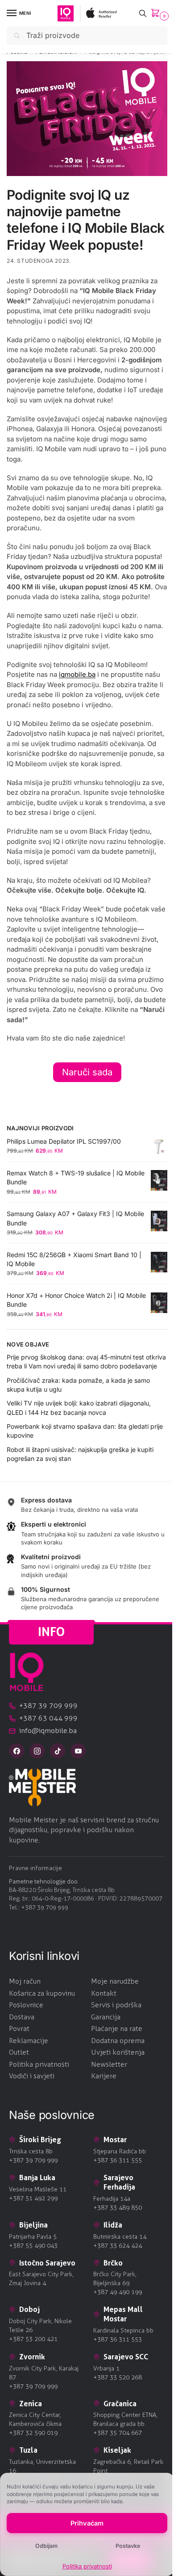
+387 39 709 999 (45, 1907)
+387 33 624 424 (118, 2246)
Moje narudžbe (115, 1981)
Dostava (22, 2017)
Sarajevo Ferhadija (119, 2182)
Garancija (106, 2017)
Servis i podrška (116, 2005)
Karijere (104, 2076)
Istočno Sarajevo (47, 2263)
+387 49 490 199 (118, 2292)
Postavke (128, 2546)
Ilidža (113, 2225)
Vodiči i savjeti (32, 2076)
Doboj (29, 2309)
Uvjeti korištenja (118, 2052)
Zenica (31, 2404)
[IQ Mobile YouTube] (78, 1751)
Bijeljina (33, 2225)
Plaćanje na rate (117, 2028)
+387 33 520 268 (118, 2377)
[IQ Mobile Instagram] (37, 1751)
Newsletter (109, 2064)
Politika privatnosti (87, 2566)
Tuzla (28, 2450)
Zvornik (32, 2357)
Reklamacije (29, 2041)
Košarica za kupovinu (42, 1993)
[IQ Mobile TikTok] (58, 1751)
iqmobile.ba (77, 674)
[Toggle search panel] (143, 13)
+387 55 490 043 (33, 2246)
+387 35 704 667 (118, 2433)
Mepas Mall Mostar (123, 2314)
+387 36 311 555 (118, 2160)
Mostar (115, 2140)
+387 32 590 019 (33, 2433)
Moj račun (25, 1981)
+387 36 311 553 (118, 2339)
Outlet (19, 2052)
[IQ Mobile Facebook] (17, 1751)
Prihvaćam (87, 2523)
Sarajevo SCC (126, 2357)
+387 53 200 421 (33, 2339)
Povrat (19, 2028)
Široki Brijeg (40, 2140)
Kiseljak (117, 2450)
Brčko (113, 2263)
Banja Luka (37, 2177)
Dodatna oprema (118, 2041)
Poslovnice (26, 2005)
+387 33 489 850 (118, 2208)
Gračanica (120, 2404)
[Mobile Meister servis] (87, 1787)
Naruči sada (87, 1072)
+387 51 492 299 (33, 2198)
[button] (157, 14)
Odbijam (46, 2546)
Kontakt (104, 1993)
